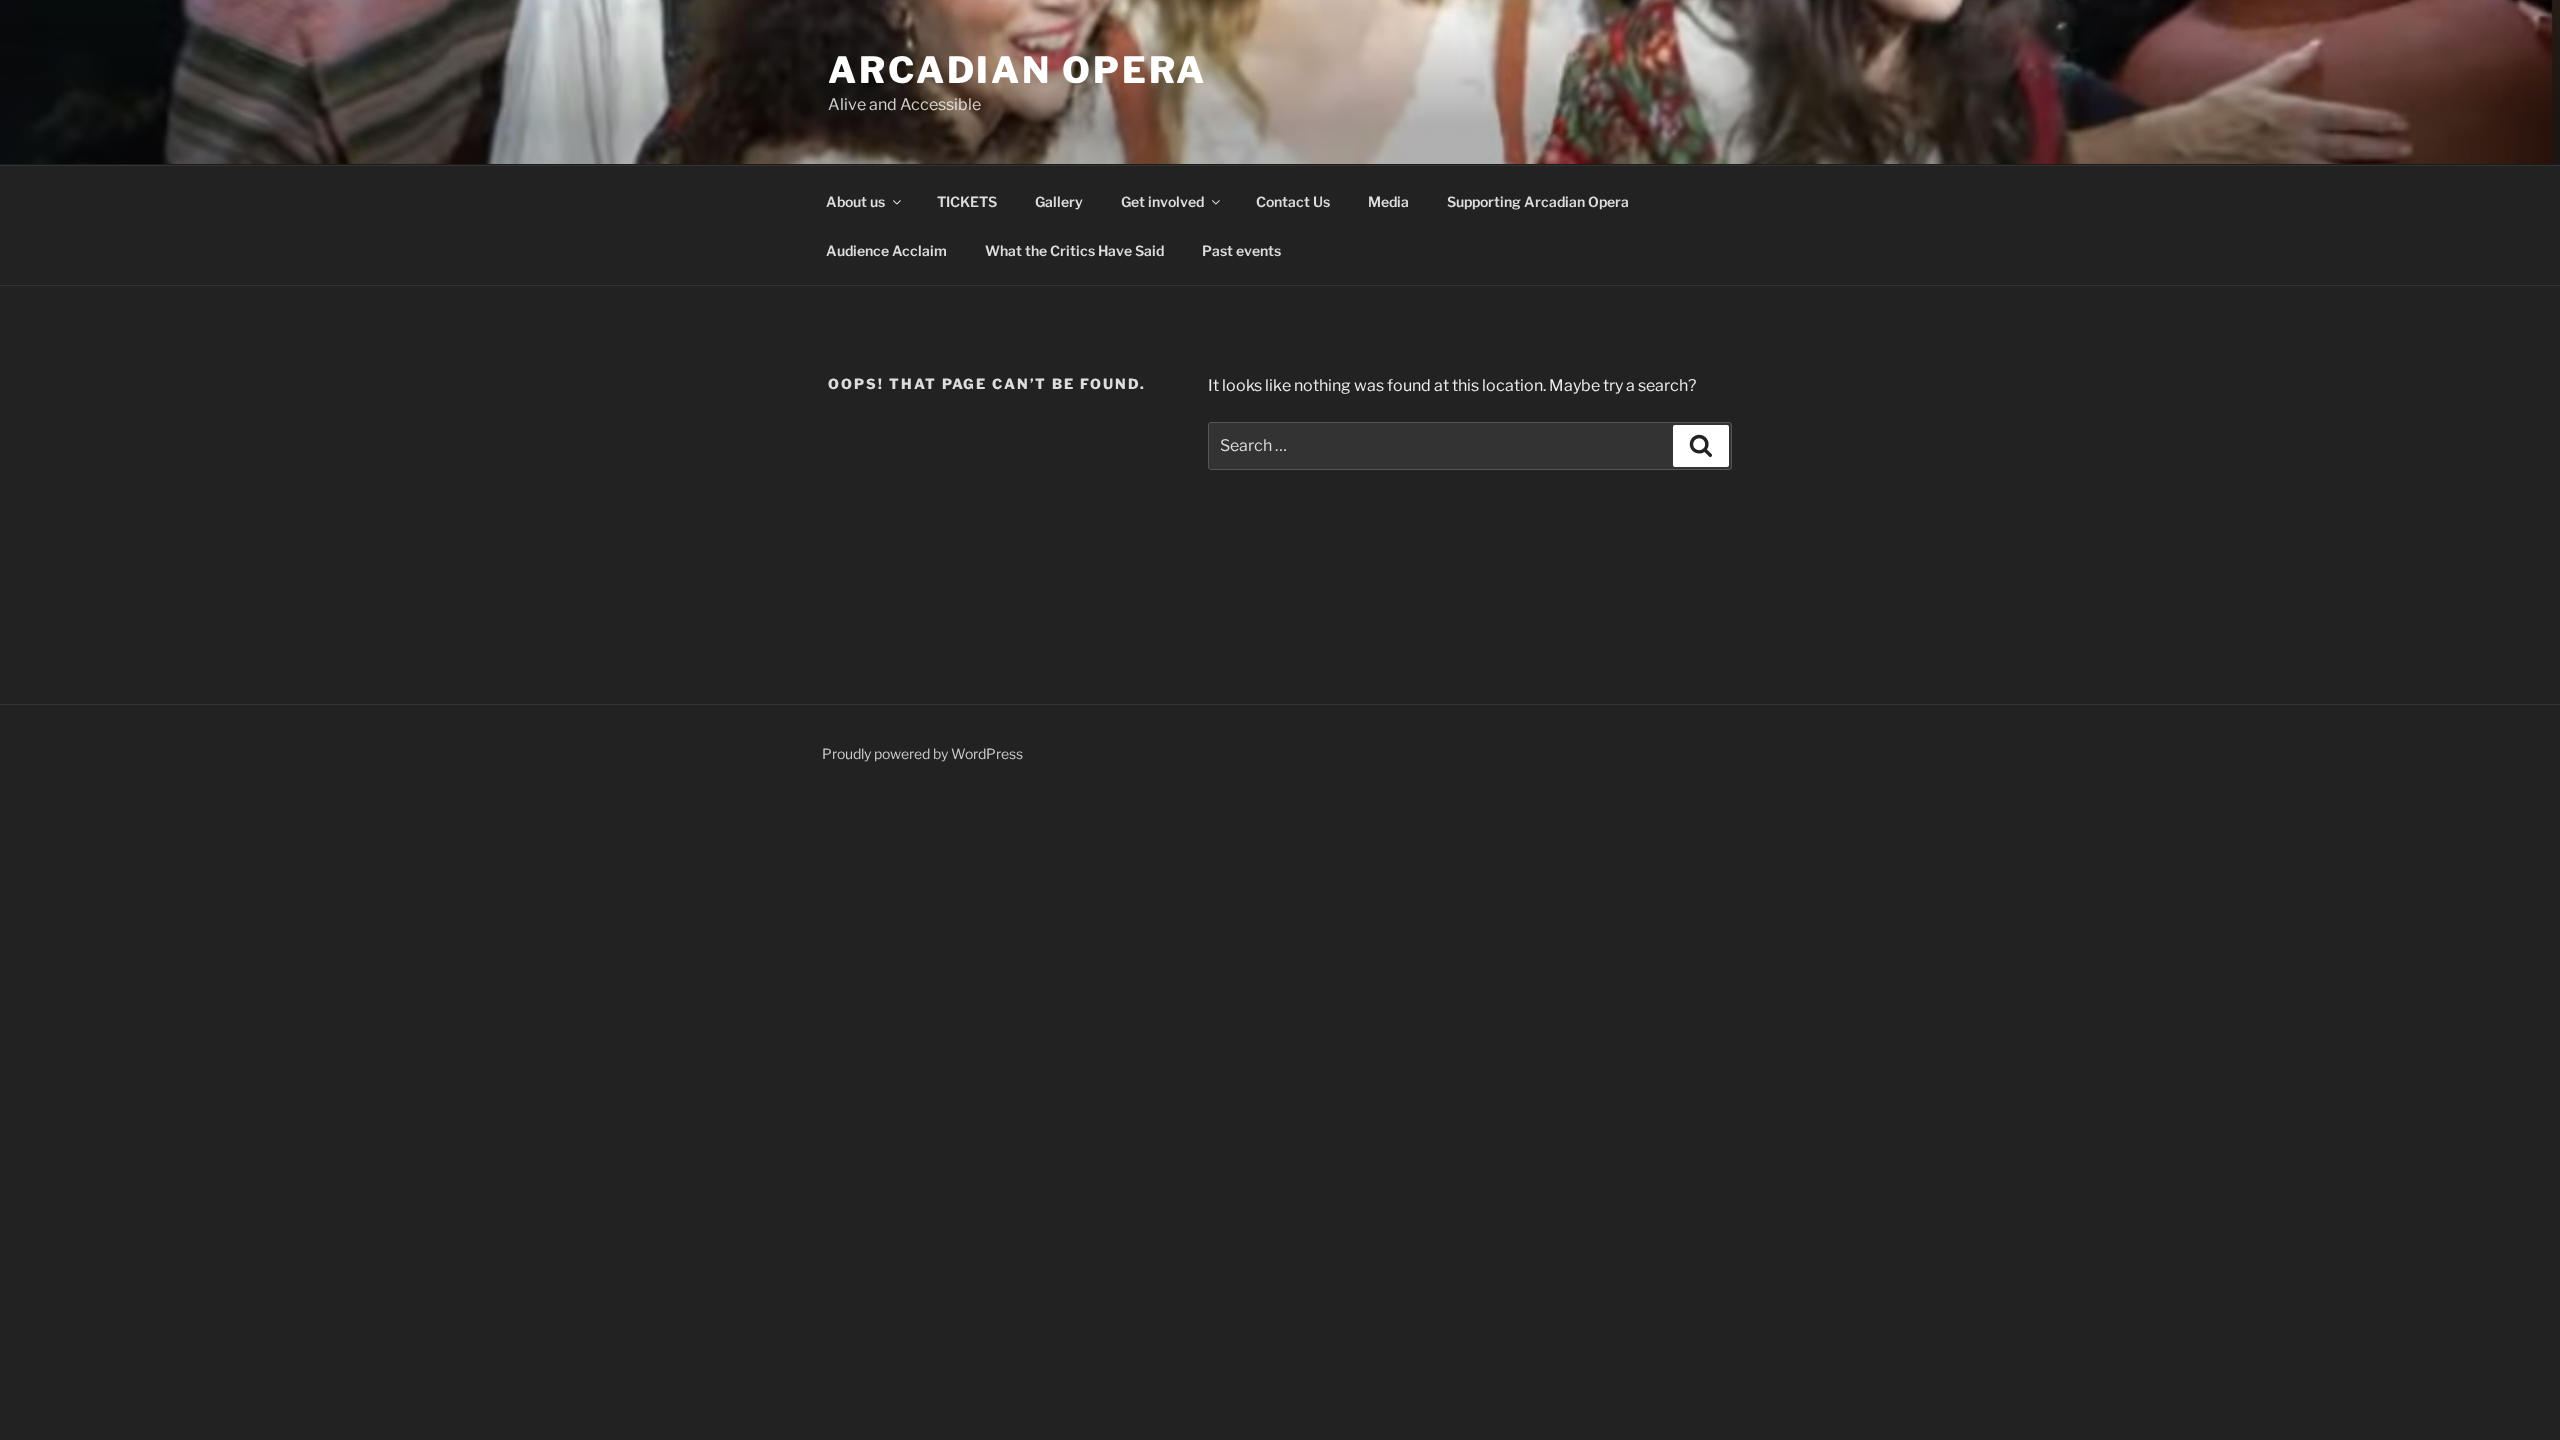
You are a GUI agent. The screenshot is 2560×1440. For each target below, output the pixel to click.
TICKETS (967, 201)
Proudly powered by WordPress (922, 753)
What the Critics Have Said (1074, 250)
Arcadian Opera (1017, 70)
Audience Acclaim (886, 250)
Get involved (1162, 201)
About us (855, 201)
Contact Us (1293, 201)
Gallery (1059, 201)
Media (1388, 201)
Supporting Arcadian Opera (1538, 201)
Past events (1241, 250)
